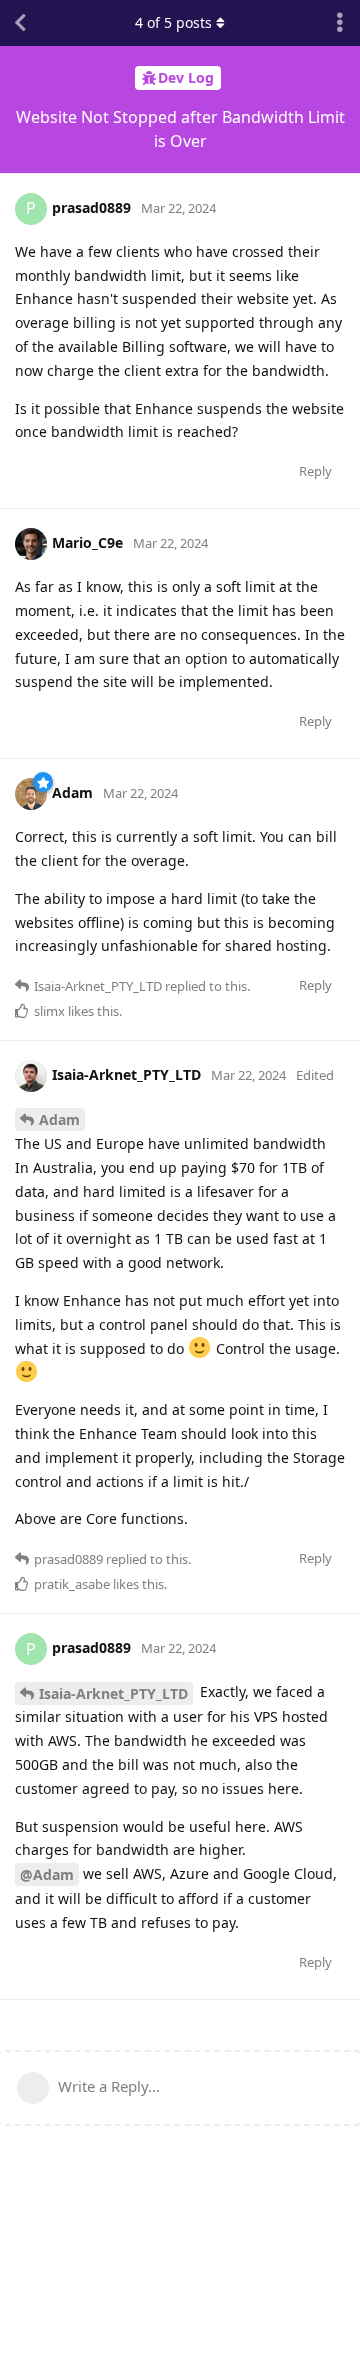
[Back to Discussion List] (20, 23)
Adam (59, 1119)
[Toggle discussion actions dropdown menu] (340, 23)
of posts (173, 22)
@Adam (47, 1874)
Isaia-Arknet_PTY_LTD (113, 1693)
